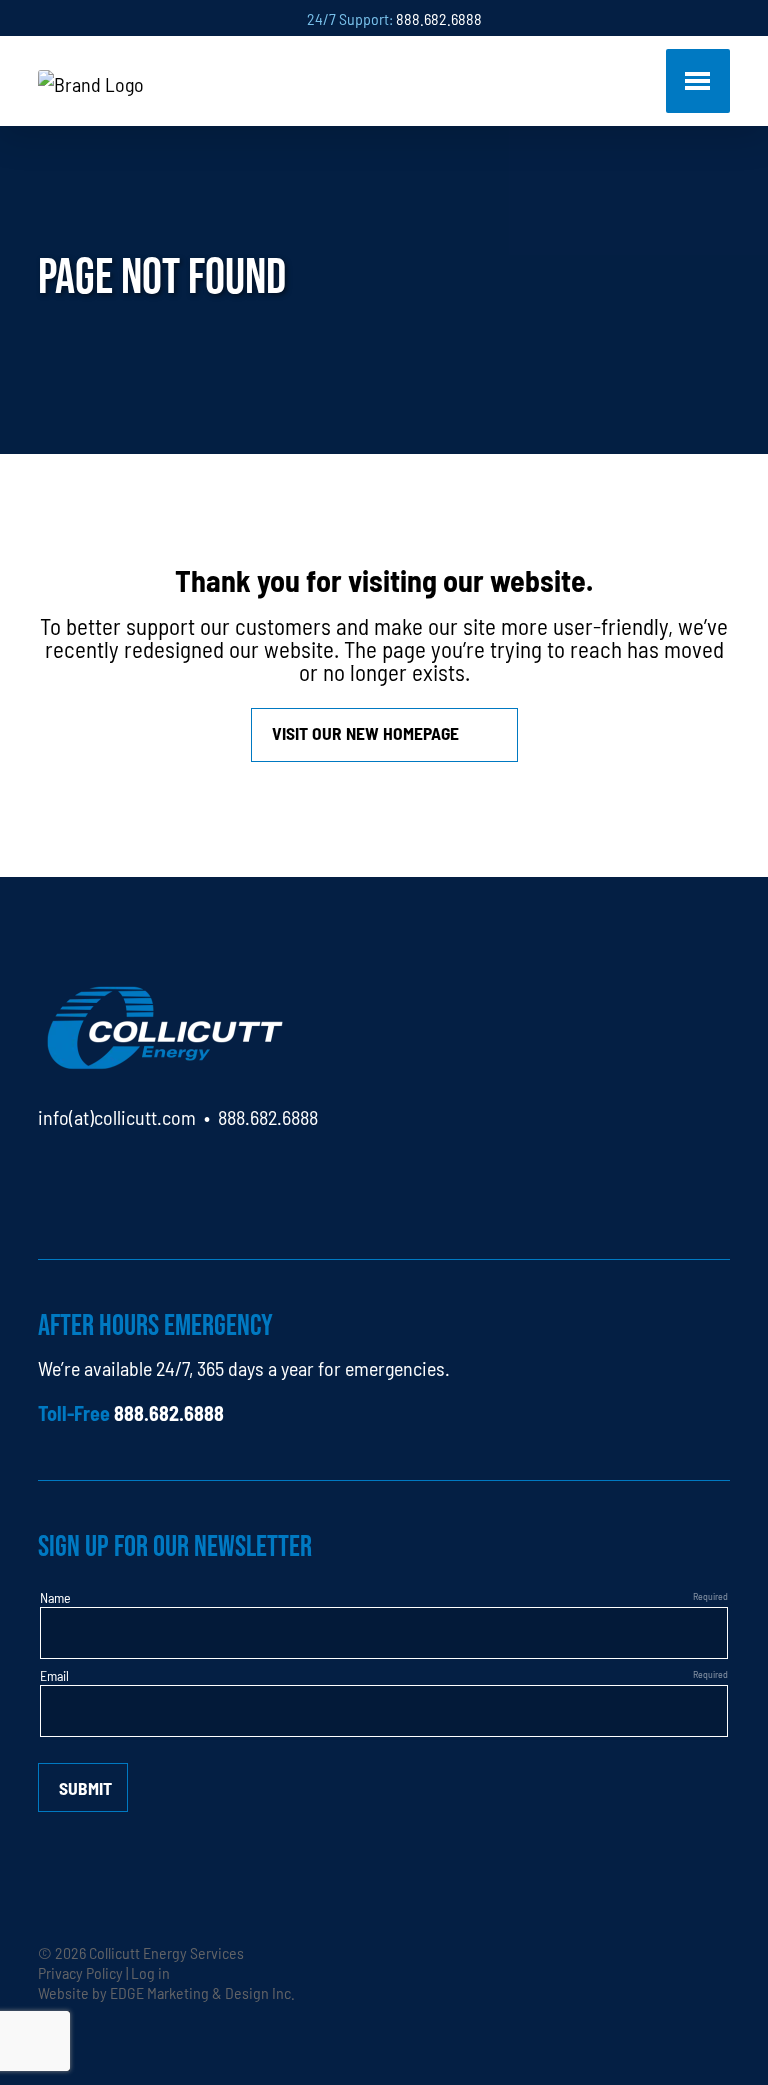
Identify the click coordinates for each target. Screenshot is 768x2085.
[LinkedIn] (53, 1174)
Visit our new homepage (365, 732)
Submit (85, 1787)
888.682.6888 (439, 18)
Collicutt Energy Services (166, 1952)
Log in (150, 1972)
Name (55, 1597)
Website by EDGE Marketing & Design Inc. (166, 1992)
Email (54, 1675)
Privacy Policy (80, 1972)
